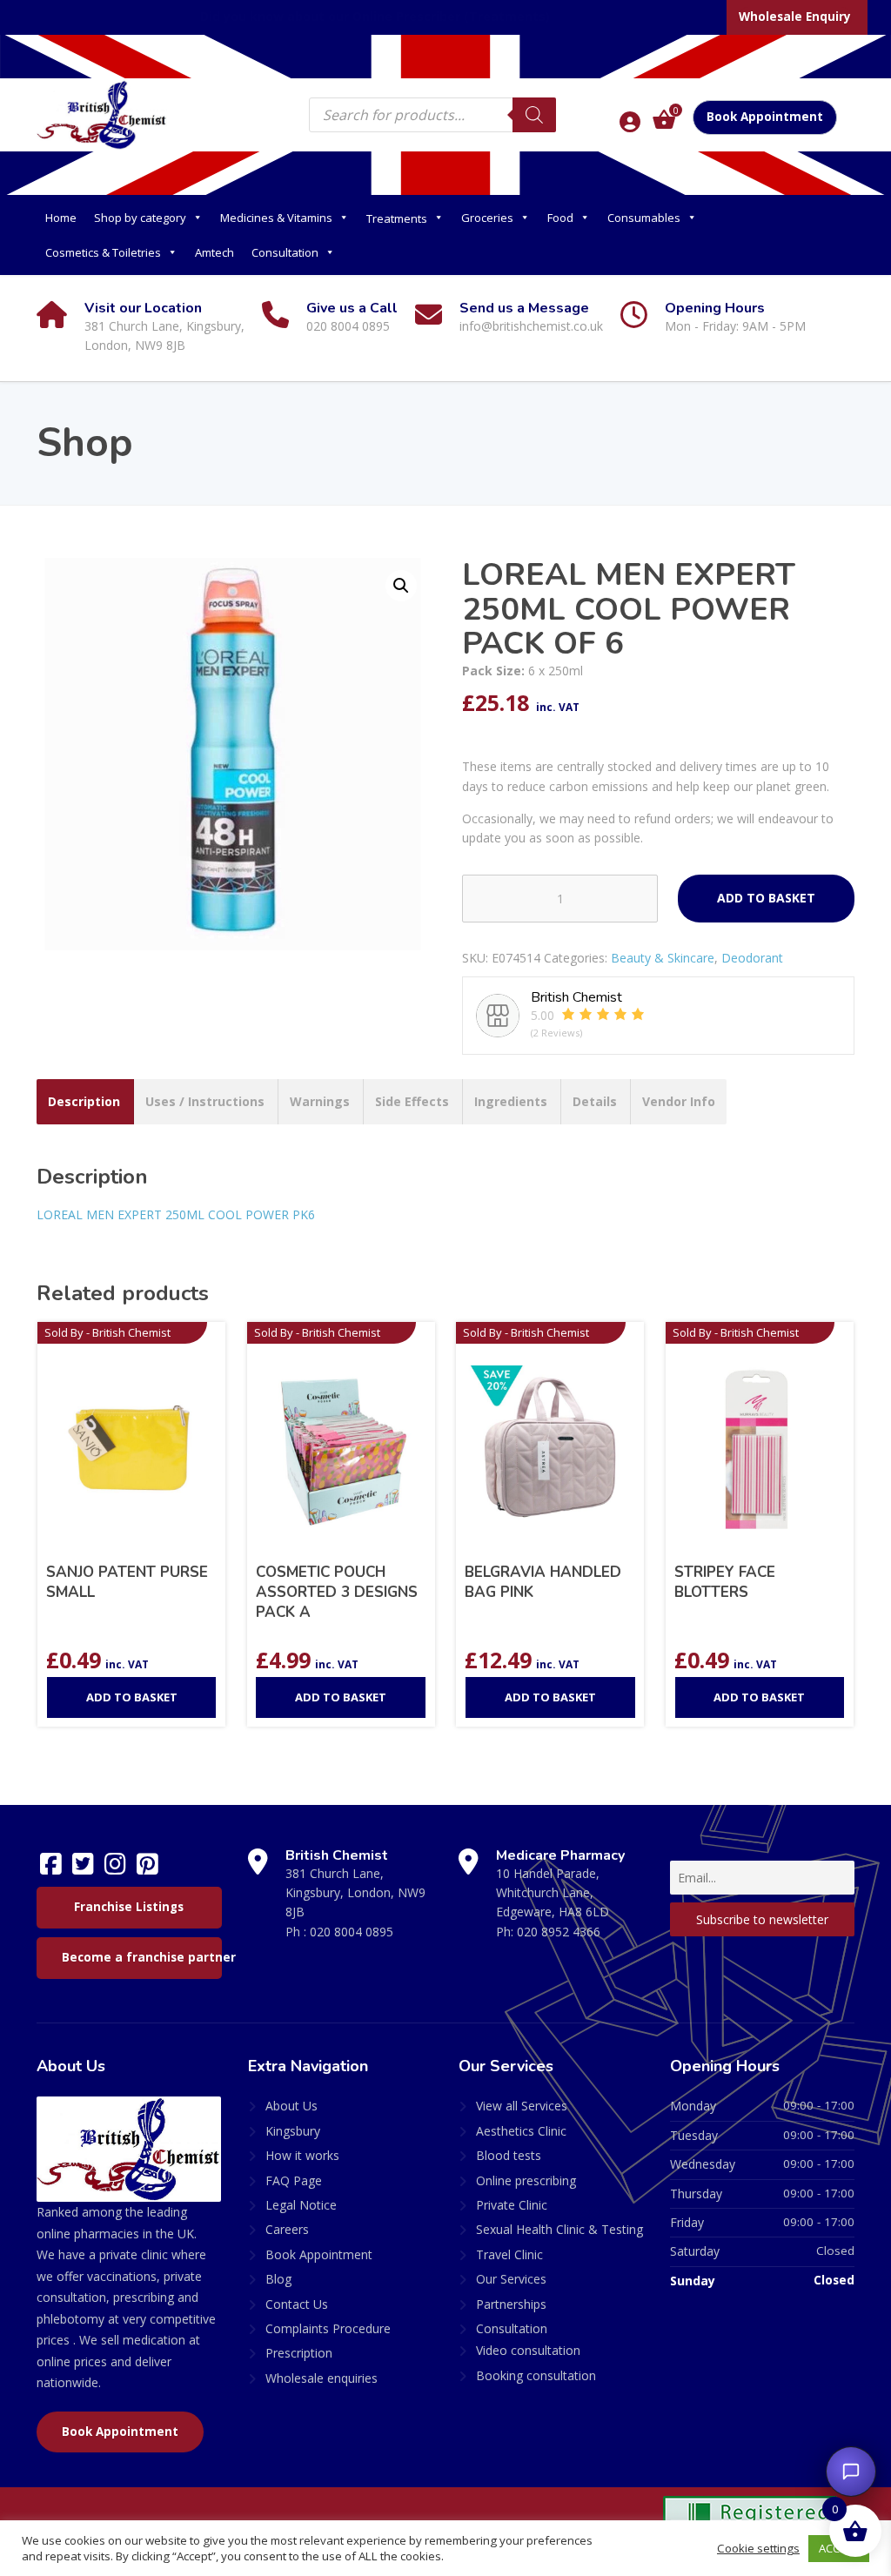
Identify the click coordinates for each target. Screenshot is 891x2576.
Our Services (511, 2279)
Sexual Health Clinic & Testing (559, 2229)
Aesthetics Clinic (521, 2131)
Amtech (214, 252)
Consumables (644, 218)
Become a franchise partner (142, 1957)
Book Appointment (765, 117)
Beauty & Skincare (663, 958)
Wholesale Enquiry (795, 17)
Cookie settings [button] (758, 2548)
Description (84, 1101)
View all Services (522, 2106)
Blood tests (509, 2155)
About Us (291, 2106)
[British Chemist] (102, 114)
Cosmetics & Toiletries (103, 252)
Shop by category (140, 218)
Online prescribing (526, 2180)
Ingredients (511, 1101)
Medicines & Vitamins (276, 218)
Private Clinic (512, 2205)
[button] (401, 586)
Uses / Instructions (205, 1101)
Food (560, 218)
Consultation (285, 252)
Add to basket (766, 898)
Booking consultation (536, 2375)
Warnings (320, 1101)
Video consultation (528, 2350)
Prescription (299, 2353)
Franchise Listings (129, 1907)
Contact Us (297, 2304)
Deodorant (752, 958)
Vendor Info (679, 1101)
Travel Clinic (509, 2254)
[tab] (84, 1102)
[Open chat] (851, 2472)
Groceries (487, 218)
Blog (278, 2279)
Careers (287, 2229)
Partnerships (511, 2304)
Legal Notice (301, 2205)
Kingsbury (293, 2131)
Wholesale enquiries (322, 2378)
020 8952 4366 (559, 1932)
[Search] (534, 115)
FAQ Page (294, 2180)
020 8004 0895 (352, 1932)
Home (61, 218)
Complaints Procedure (328, 2328)
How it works (302, 2155)
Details (595, 1101)
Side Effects (412, 1101)
